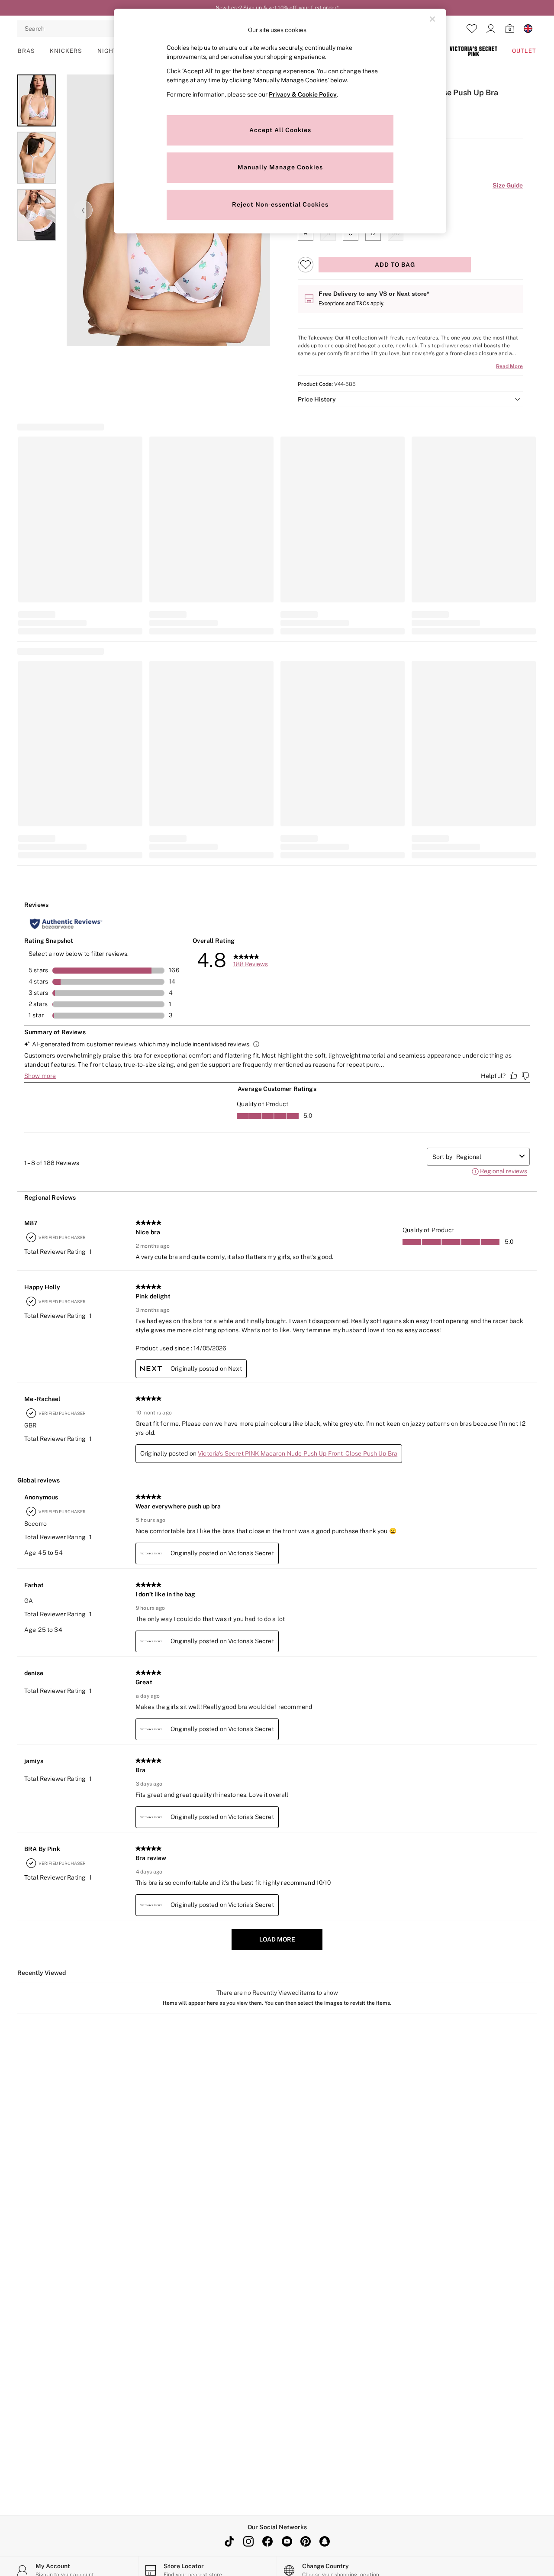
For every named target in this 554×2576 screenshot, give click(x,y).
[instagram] (248, 2541)
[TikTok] (229, 2541)
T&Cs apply (370, 303)
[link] (491, 29)
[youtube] (287, 2541)
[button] (410, 399)
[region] (280, 121)
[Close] (432, 19)
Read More (509, 366)
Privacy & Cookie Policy (303, 94)
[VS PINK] (473, 51)
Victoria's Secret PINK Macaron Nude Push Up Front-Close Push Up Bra (298, 1453)
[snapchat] (325, 2541)
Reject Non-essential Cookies (280, 204)
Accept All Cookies (280, 130)
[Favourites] (472, 29)
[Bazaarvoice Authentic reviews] (66, 924)
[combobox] (486, 1157)
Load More (277, 1939)
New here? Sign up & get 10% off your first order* (277, 8)
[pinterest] (306, 2541)
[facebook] (267, 2541)
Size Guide (508, 185)
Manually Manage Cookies (280, 167)
